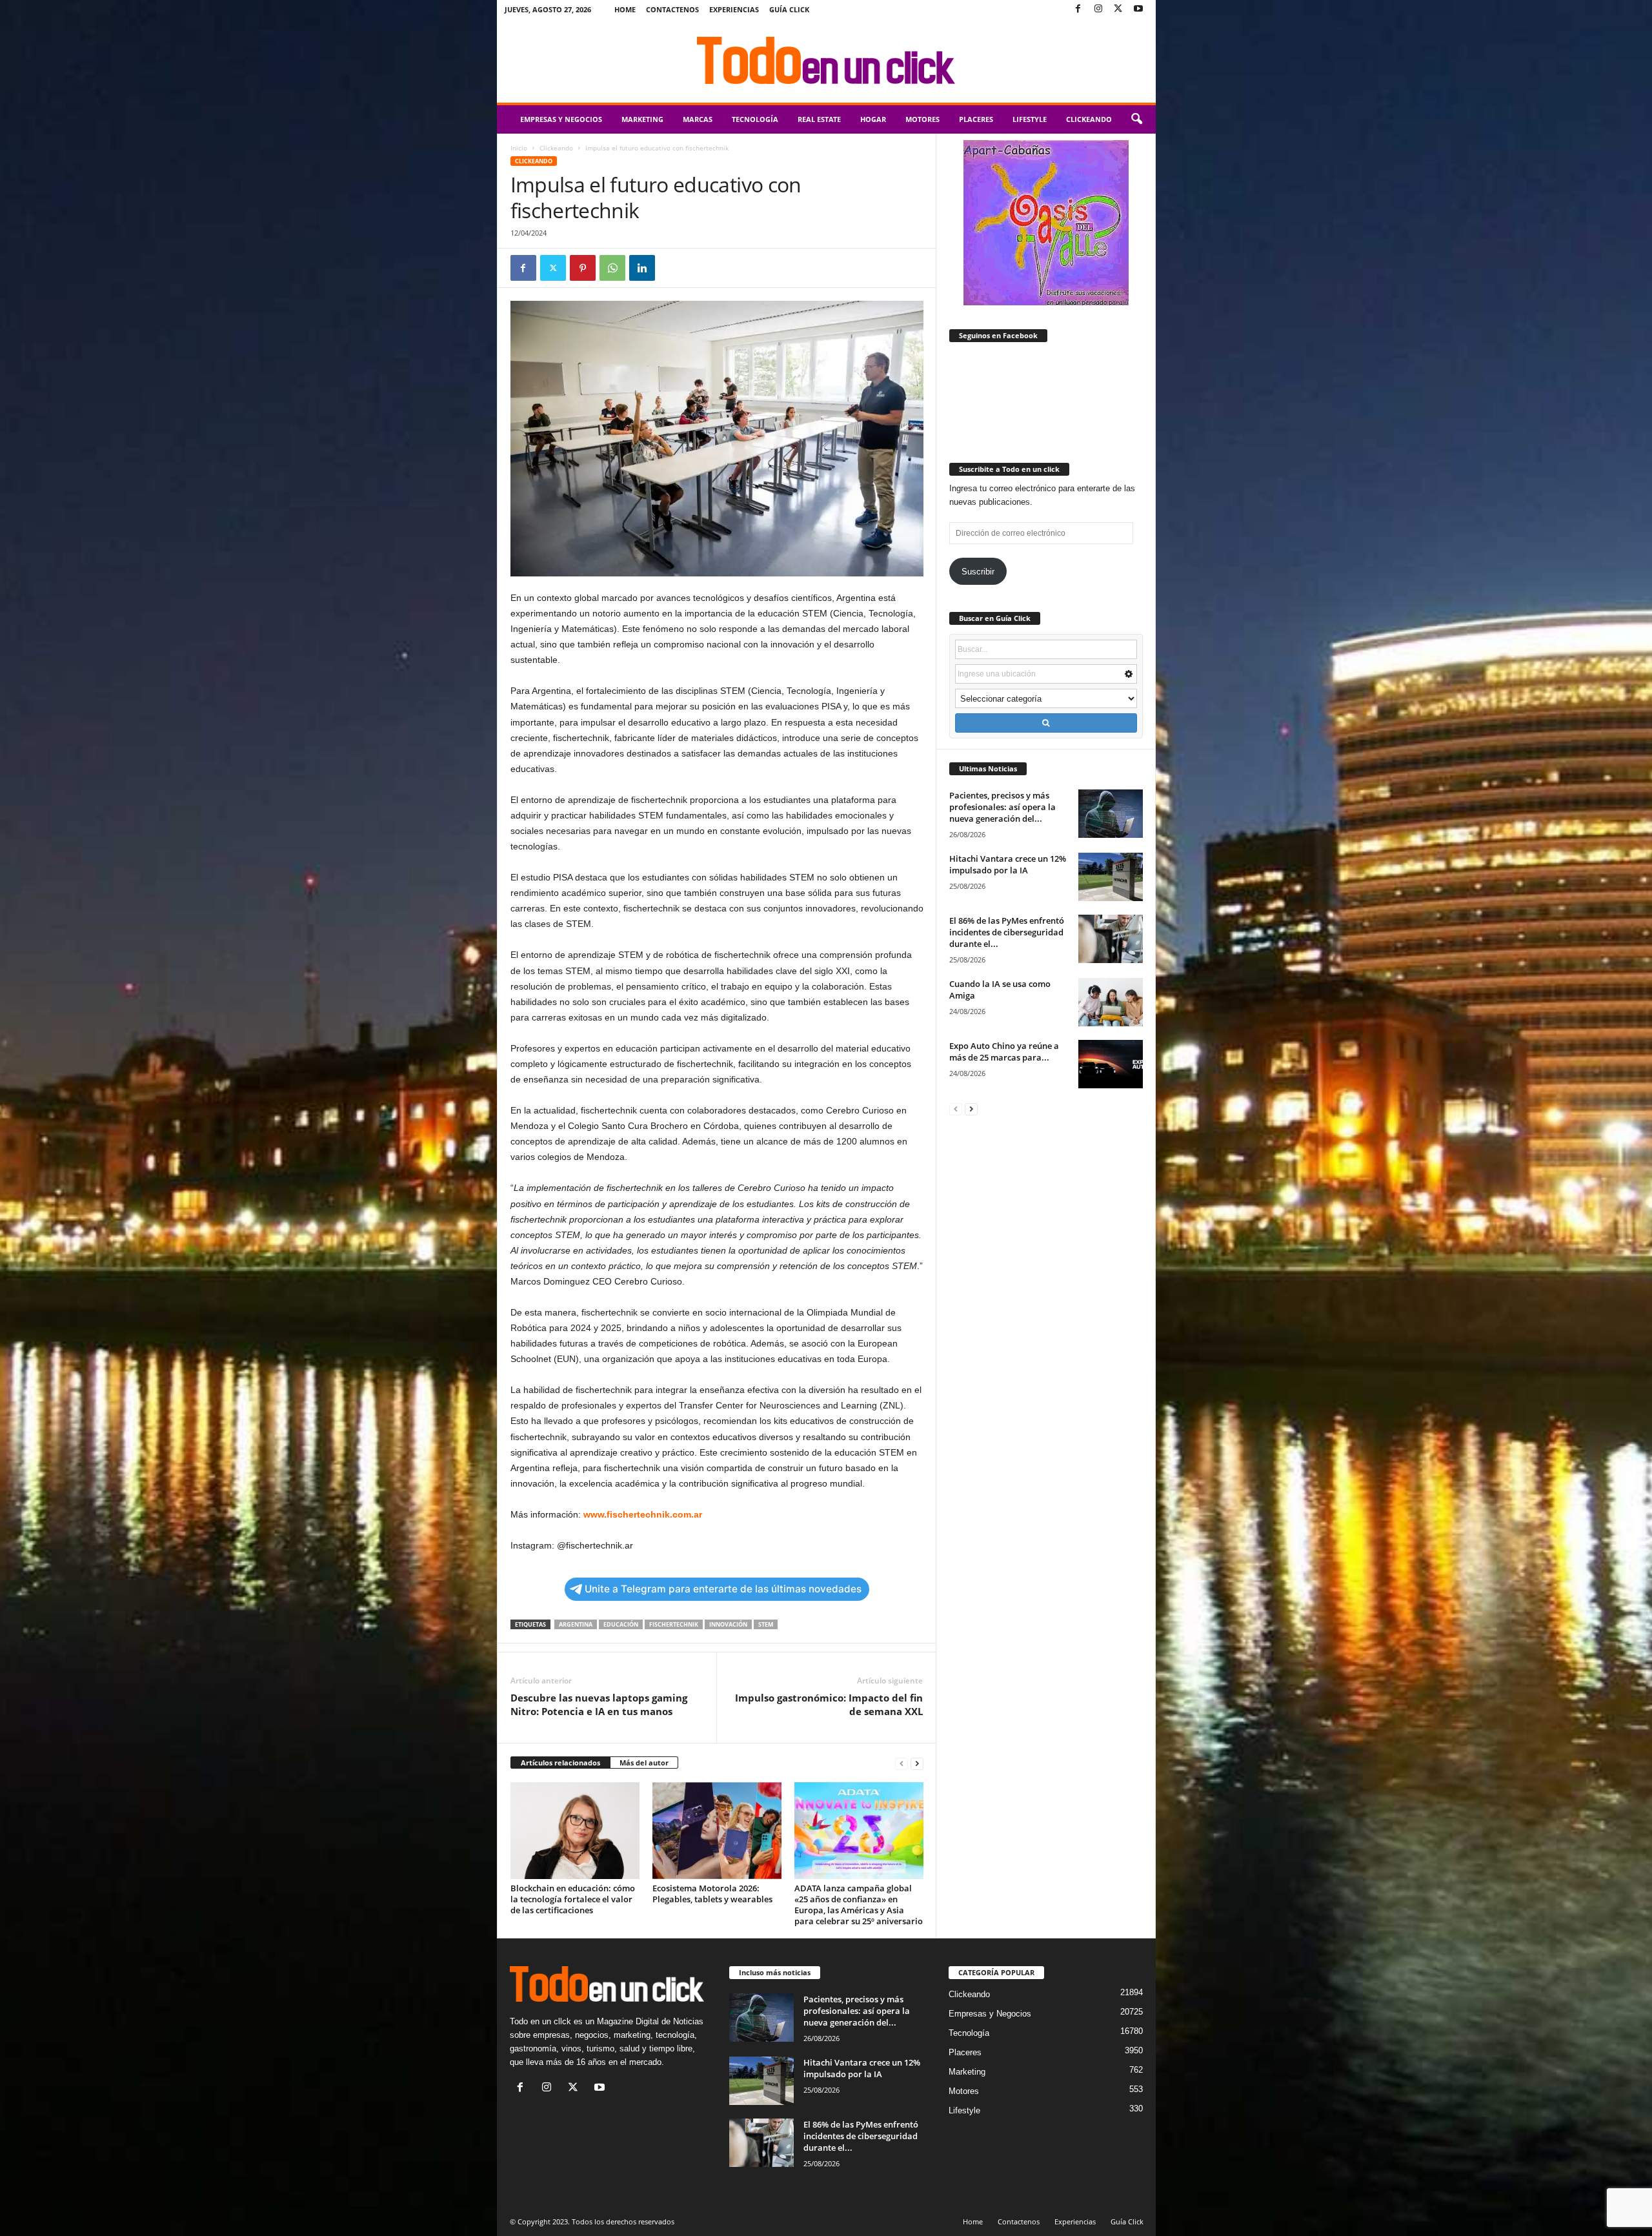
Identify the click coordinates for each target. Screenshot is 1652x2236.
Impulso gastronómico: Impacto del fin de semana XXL (829, 1704)
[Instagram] (1098, 9)
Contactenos (672, 9)
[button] (1136, 119)
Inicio (519, 148)
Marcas (698, 119)
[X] (1118, 9)
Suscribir (978, 572)
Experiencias (734, 9)
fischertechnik (674, 1624)
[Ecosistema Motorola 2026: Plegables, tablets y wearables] (717, 1831)
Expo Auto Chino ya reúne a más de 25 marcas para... (1004, 1052)
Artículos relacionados (560, 1763)
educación (621, 1624)
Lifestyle (1030, 119)
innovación (728, 1624)
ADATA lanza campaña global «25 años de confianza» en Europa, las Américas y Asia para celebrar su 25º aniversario (859, 1905)
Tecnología (755, 119)
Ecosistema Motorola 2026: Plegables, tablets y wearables (712, 1894)
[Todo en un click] (826, 61)
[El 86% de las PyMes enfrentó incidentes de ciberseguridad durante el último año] (1111, 939)
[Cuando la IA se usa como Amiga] (1111, 1002)
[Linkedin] (642, 268)
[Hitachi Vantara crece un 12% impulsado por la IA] (1111, 877)
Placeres (976, 119)
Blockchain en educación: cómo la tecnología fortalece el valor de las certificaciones (573, 1899)
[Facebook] (1078, 9)
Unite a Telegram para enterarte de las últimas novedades (723, 1589)
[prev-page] (902, 1763)
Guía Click (789, 9)
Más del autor (644, 1763)
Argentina (576, 1624)
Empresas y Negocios (561, 119)
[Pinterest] (583, 268)
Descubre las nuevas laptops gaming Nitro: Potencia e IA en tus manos (599, 1704)
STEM (766, 1624)
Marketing (642, 119)
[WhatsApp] (612, 268)
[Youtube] (1138, 9)
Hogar (873, 119)
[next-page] (917, 1763)
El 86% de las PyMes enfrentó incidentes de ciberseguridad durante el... (1007, 932)
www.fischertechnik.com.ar (643, 1514)
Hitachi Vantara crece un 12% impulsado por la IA (1008, 864)
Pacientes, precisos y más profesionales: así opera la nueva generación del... (1002, 807)
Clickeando (1089, 119)
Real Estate (819, 119)
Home (625, 9)
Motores (922, 119)
